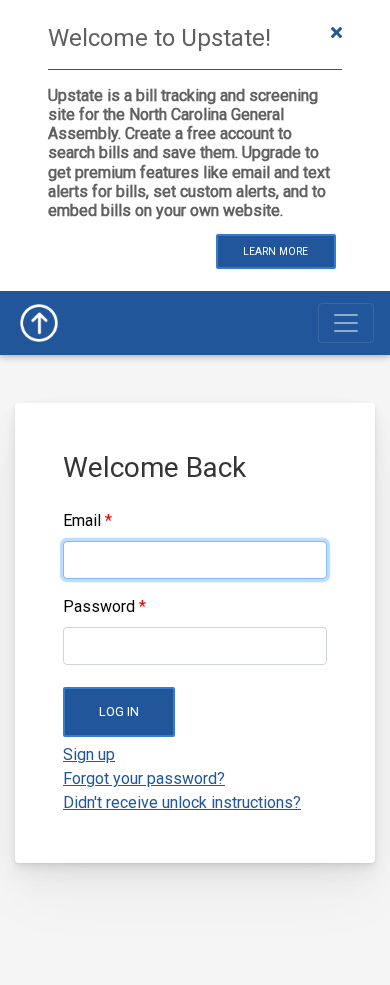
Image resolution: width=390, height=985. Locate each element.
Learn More (275, 251)
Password (99, 606)
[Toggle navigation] (346, 323)
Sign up (89, 754)
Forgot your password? (144, 778)
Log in (119, 711)
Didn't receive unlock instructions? (182, 802)
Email (82, 520)
